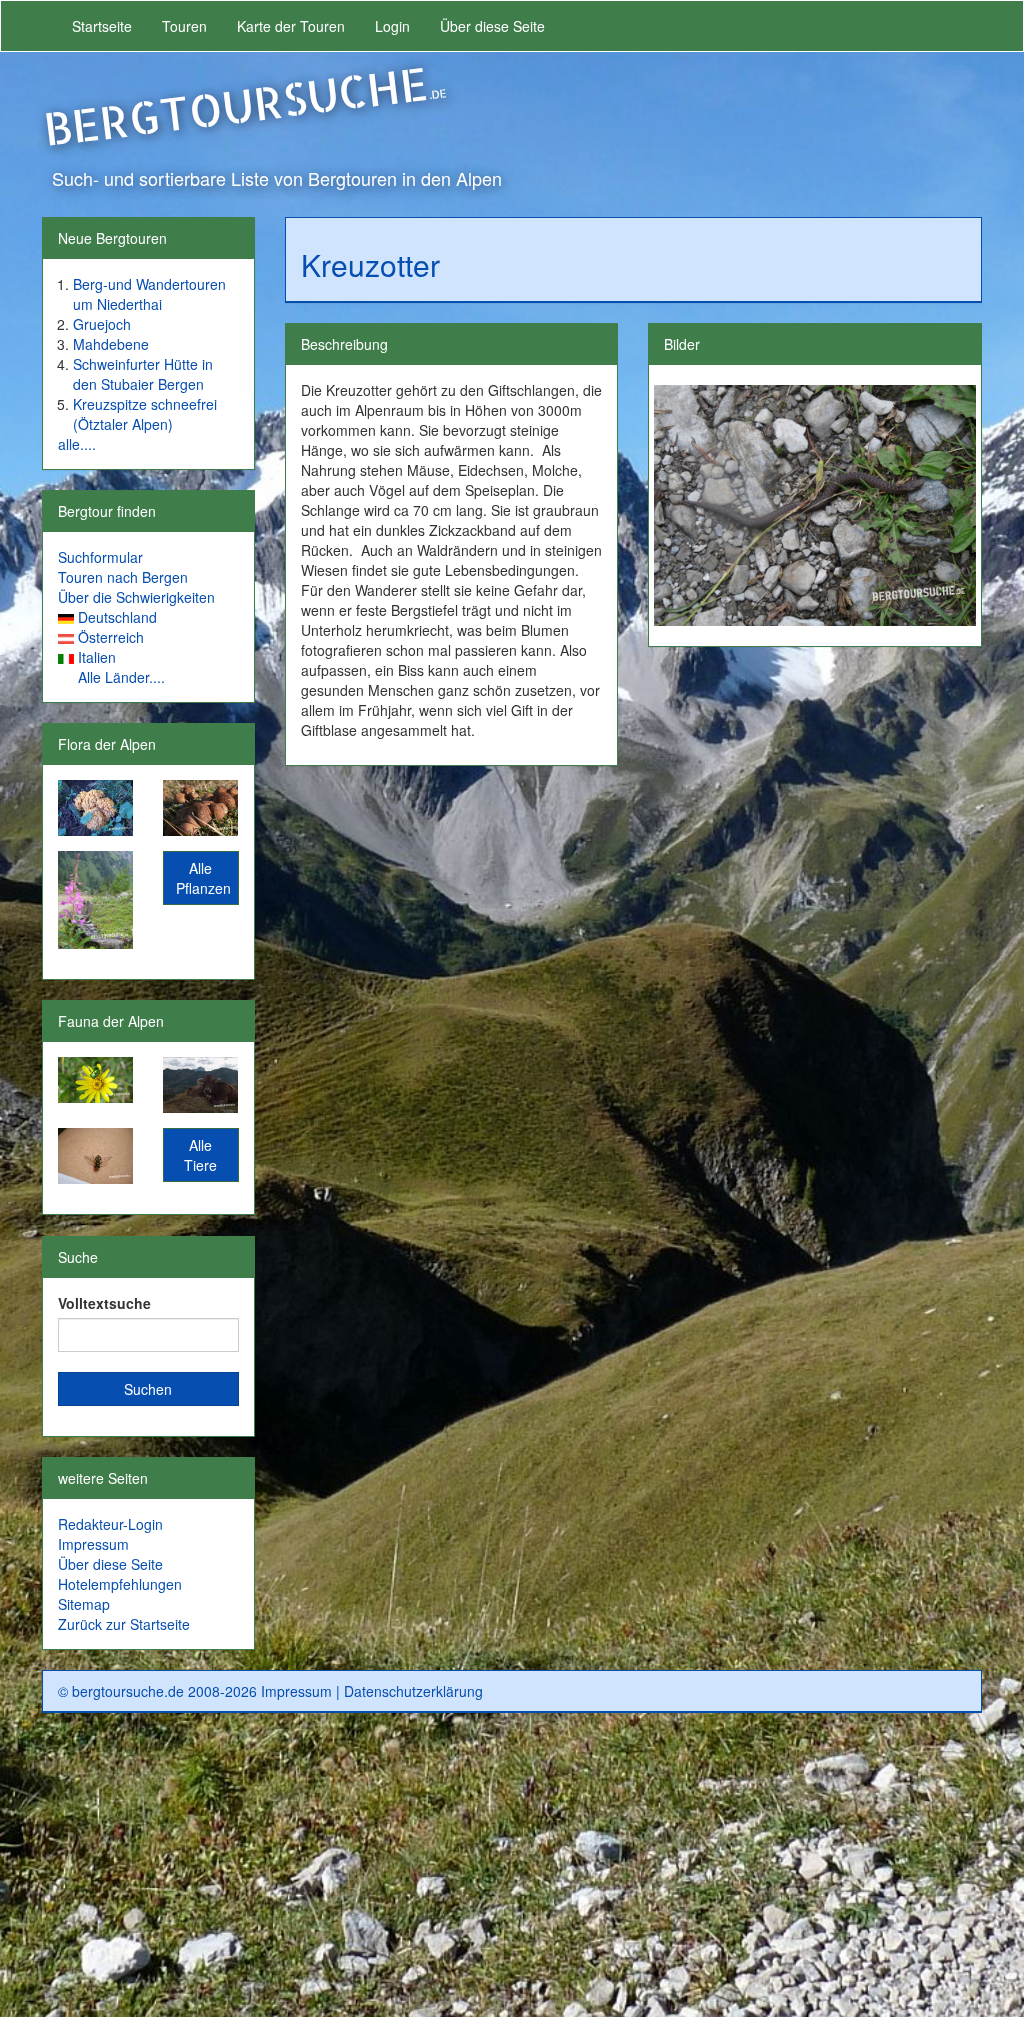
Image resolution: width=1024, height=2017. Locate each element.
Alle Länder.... (121, 677)
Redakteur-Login (110, 1524)
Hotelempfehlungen (120, 1584)
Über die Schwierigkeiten (136, 597)
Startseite (102, 26)
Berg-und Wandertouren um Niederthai (149, 294)
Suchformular (100, 557)
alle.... (77, 444)
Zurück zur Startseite (124, 1624)
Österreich (111, 637)
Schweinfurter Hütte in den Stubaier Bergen (143, 374)
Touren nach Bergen (123, 577)
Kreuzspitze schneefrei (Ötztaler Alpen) (145, 414)
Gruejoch (102, 324)
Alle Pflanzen (203, 878)
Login (392, 26)
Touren (184, 26)
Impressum (93, 1544)
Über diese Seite (492, 26)
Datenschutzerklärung (413, 1691)
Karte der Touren (291, 26)
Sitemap (84, 1604)
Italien (97, 657)
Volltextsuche (104, 1303)
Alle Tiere (200, 1155)
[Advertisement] (512, 1873)
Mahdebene (111, 344)
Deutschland (117, 617)
